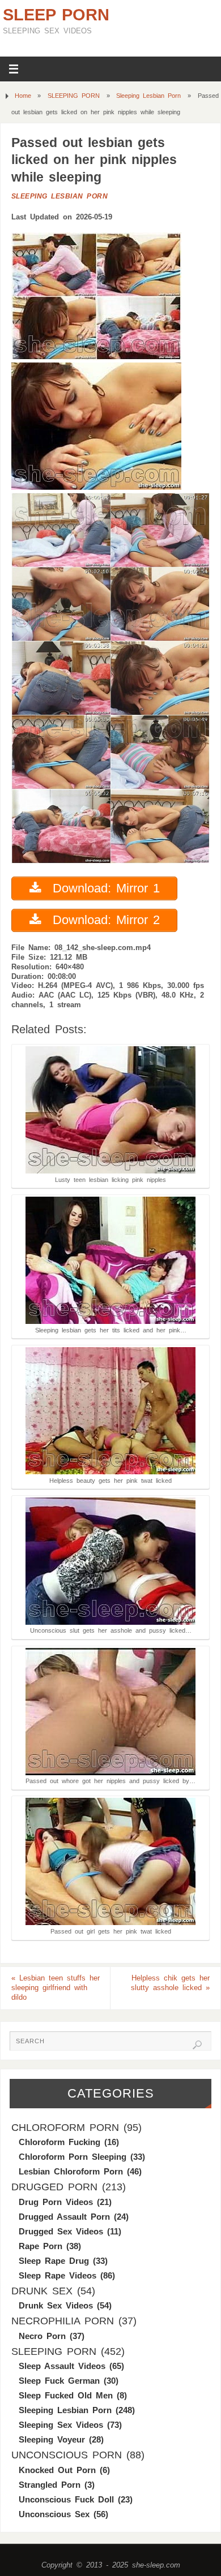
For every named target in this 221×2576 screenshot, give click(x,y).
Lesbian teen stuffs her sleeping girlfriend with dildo (56, 1988)
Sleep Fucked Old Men (66, 2395)
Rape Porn (41, 2246)
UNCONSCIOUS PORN (67, 2455)
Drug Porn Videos (56, 2202)
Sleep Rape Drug (54, 2261)
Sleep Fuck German (59, 2381)
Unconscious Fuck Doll (66, 2499)
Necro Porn (42, 2336)
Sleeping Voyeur (52, 2439)
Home (23, 96)
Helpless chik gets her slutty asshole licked (170, 1983)
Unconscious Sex (54, 2514)
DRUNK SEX (42, 2291)
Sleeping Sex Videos (61, 2425)
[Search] (197, 2045)
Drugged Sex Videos (61, 2231)
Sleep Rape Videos (58, 2275)
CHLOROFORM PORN (65, 2128)
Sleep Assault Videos (62, 2366)
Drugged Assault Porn (64, 2217)
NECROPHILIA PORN (63, 2321)
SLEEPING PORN (74, 96)
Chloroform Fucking (59, 2142)
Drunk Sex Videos (56, 2305)
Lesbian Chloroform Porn (71, 2171)
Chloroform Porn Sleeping (73, 2157)
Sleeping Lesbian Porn (148, 96)
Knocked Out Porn (57, 2470)
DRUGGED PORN (54, 2187)
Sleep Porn (56, 15)
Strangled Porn (50, 2485)
